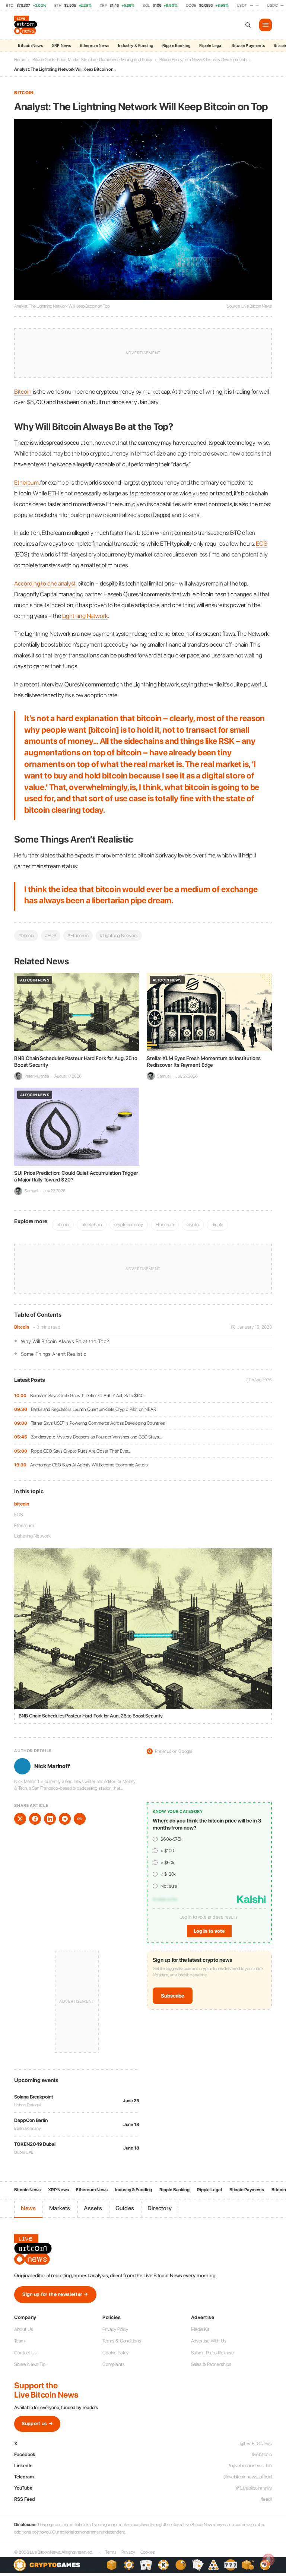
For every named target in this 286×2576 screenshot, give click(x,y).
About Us (23, 2329)
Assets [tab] (93, 2208)
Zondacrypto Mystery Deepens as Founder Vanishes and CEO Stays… (96, 1437)
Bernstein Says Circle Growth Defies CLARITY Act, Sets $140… (88, 1395)
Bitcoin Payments (248, 46)
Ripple (217, 1224)
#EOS (51, 935)
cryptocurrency (129, 1224)
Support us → (37, 2423)
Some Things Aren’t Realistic (53, 1354)
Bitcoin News (30, 46)
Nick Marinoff (52, 1766)
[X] (20, 1819)
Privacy (128, 2552)
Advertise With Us (209, 2341)
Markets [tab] (60, 2208)
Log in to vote (209, 1931)
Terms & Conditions (122, 2341)
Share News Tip (30, 2364)
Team (19, 2341)
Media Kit (200, 2329)
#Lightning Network (119, 935)
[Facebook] (35, 1819)
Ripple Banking (177, 46)
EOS (19, 1515)
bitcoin (21, 1504)
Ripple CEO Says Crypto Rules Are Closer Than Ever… (81, 1451)
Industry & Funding (136, 46)
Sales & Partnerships (211, 2364)
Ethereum (24, 1525)
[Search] (248, 25)
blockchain (92, 1224)
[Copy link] (80, 1819)
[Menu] (266, 25)
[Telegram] (65, 1819)
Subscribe (173, 1996)
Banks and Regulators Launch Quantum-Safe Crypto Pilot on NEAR (93, 1409)
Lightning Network (32, 1536)
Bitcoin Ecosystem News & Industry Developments (203, 60)
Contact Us (25, 2353)
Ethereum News (94, 46)
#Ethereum (78, 935)
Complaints (113, 2364)
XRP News (61, 46)
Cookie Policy (115, 2353)
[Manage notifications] (268, 2560)
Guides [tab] (125, 2208)
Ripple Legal (211, 46)
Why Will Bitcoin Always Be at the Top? (65, 1341)
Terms (111, 2552)
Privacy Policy (115, 2329)
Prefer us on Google (170, 1751)
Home (20, 60)
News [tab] (28, 2208)
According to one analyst (45, 583)
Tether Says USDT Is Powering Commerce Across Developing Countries (98, 1423)
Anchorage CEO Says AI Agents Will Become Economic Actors (89, 1465)
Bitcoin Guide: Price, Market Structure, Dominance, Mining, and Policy (92, 60)
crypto (193, 1224)
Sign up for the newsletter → (55, 2294)
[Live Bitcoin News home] (26, 25)
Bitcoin (21, 1327)
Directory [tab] (160, 2208)
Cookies (147, 2552)
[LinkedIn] (50, 1819)
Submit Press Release (212, 2353)
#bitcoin (26, 935)
